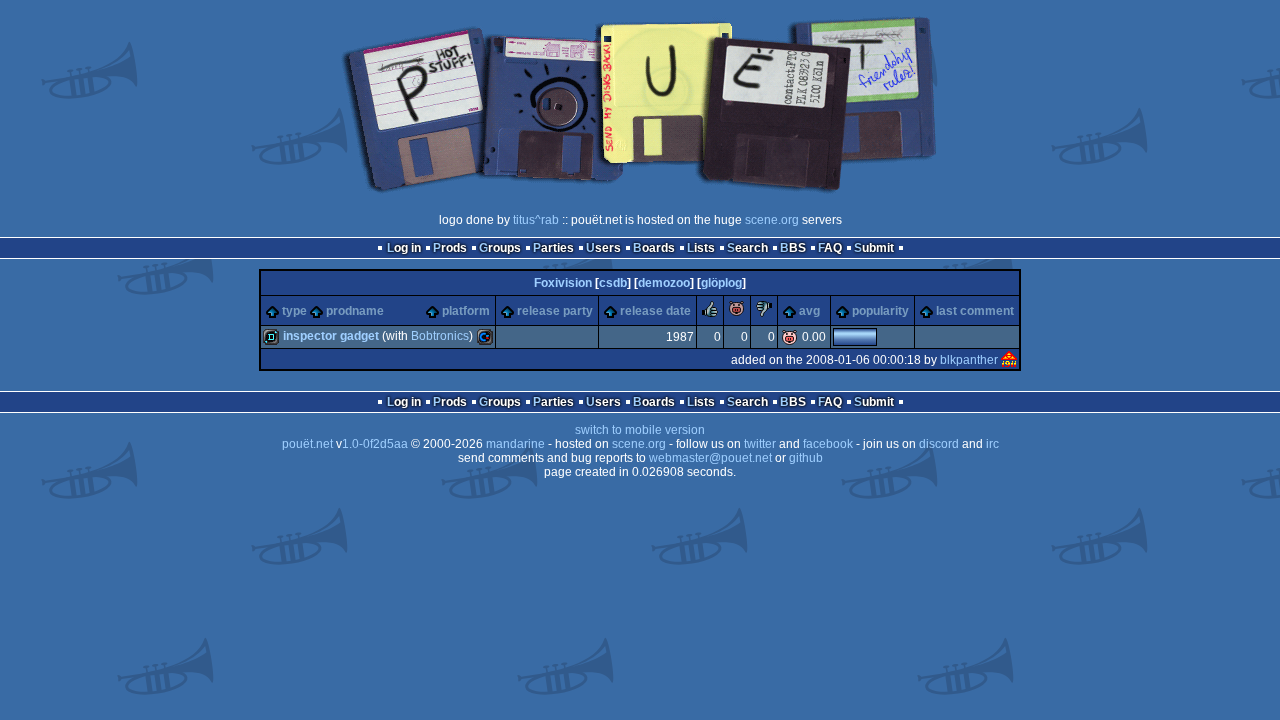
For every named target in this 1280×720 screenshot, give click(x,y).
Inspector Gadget (331, 336)
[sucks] (764, 313)
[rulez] (710, 313)
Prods (450, 248)
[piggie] (737, 313)
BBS (793, 248)
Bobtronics (440, 336)
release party (555, 311)
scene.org (772, 220)
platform (466, 311)
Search (747, 248)
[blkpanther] (1009, 360)
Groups (500, 248)
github (806, 458)
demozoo (664, 283)
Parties (553, 248)
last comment (975, 311)
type (294, 311)
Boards (654, 248)
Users (603, 248)
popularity (880, 311)
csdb (613, 283)
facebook (828, 444)
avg (809, 311)
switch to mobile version (640, 430)
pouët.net (307, 444)
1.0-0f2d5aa (375, 444)
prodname (355, 311)
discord (939, 444)
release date (655, 311)
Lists (701, 248)
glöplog (721, 283)
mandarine (515, 444)
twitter (760, 444)
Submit (874, 248)
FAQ (830, 248)
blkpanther (969, 360)
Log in (404, 248)
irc (992, 444)
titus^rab (536, 220)
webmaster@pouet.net (710, 458)
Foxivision (563, 283)
